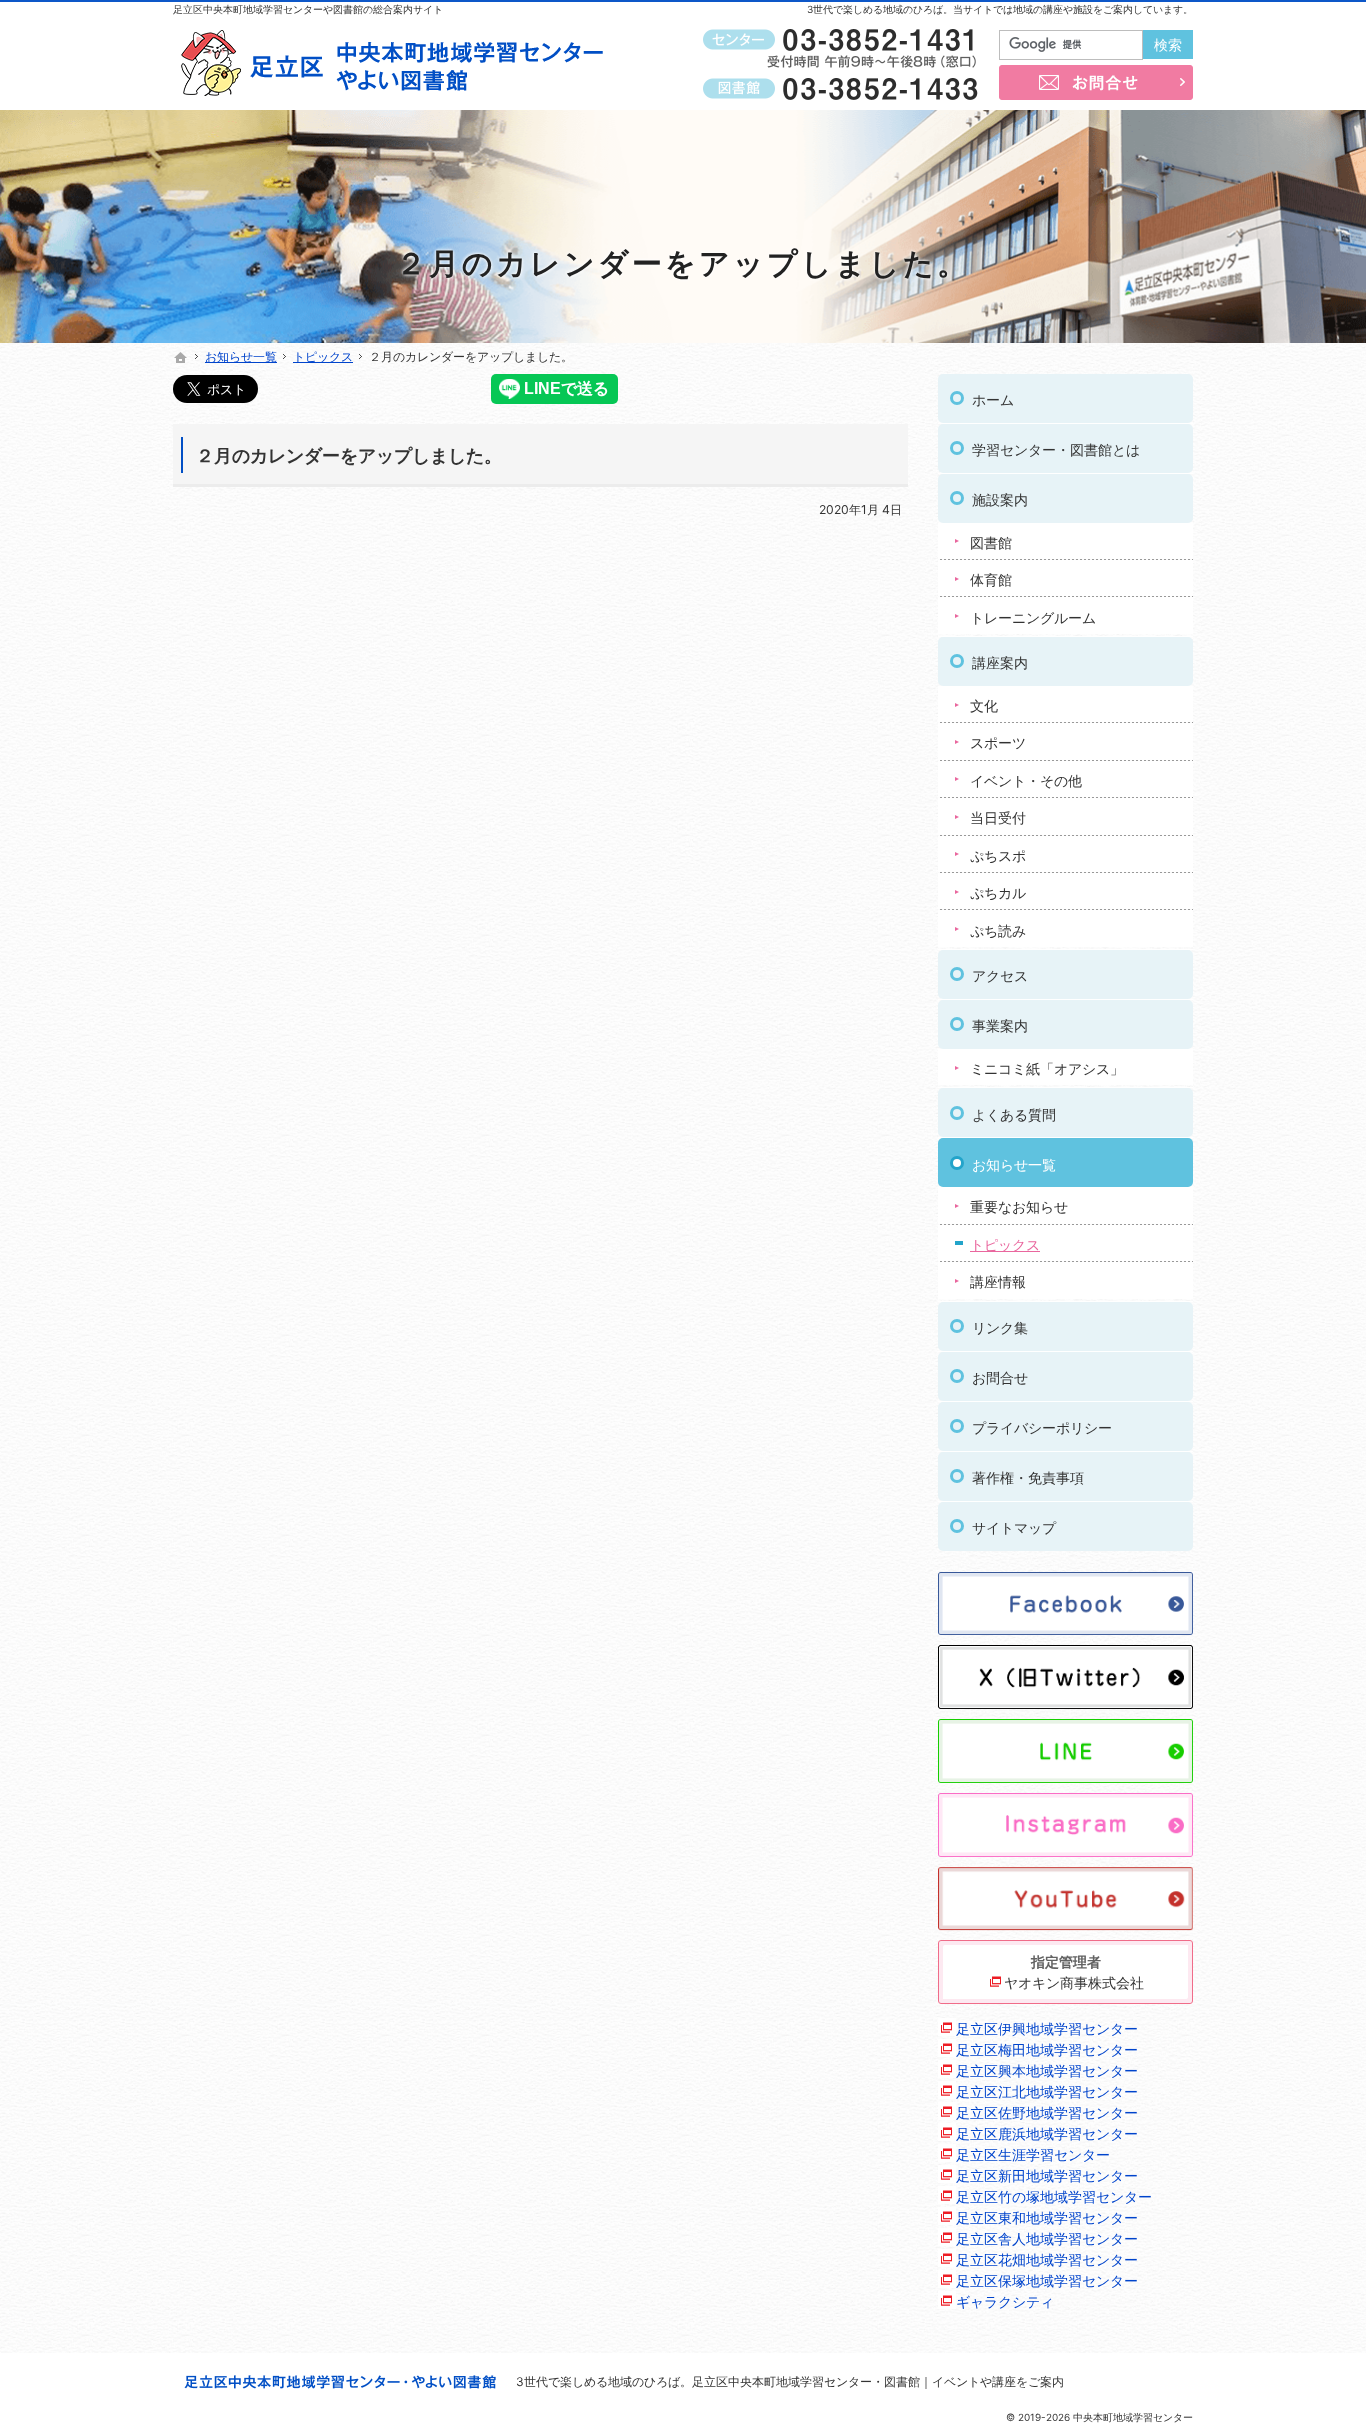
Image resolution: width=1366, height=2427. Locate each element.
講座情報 (998, 1281)
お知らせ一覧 (1014, 1164)
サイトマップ (1014, 1527)
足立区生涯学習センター (1033, 2154)
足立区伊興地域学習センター (1047, 2028)
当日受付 (998, 817)
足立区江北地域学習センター (1047, 2091)
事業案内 (1000, 1025)
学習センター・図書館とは (1056, 449)
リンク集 (1000, 1327)
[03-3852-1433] (844, 88)
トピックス (1005, 1244)
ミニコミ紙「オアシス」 (1047, 1068)
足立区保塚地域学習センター (1047, 2280)
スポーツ (998, 742)
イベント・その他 (1026, 780)
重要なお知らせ (1019, 1206)
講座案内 (1000, 662)
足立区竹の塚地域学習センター (1054, 2196)
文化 (984, 705)
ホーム (993, 399)
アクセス (1000, 975)
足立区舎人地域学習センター (1047, 2238)
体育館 (991, 579)
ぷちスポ (998, 855)
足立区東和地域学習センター (1047, 2217)
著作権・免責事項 (1028, 1477)
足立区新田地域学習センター (1047, 2175)
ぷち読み (998, 930)
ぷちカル (998, 892)
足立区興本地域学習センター (1047, 2070)
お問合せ (1000, 1377)
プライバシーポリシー (1042, 1427)
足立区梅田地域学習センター (1047, 2049)
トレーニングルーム (1033, 617)
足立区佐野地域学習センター (1047, 2112)
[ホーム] (181, 358)
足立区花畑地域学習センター (1047, 2259)
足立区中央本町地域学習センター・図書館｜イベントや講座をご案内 (878, 2381)
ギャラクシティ (1005, 2301)
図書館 (991, 542)
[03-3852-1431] (844, 41)
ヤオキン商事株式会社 (1074, 1982)
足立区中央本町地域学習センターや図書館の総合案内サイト (308, 9)
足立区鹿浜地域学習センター (1047, 2133)
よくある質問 (1014, 1114)
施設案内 (1000, 499)
